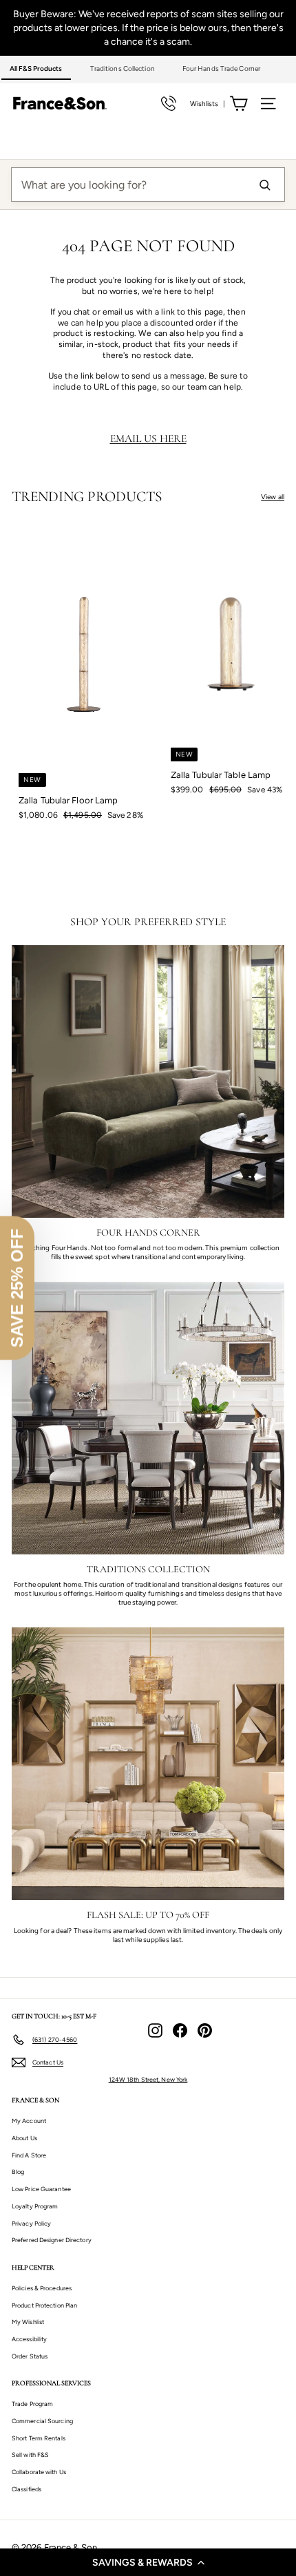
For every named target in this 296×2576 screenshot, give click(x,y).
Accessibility (29, 2339)
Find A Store (29, 2155)
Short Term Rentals (39, 2438)
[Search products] (264, 184)
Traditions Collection (123, 68)
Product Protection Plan (44, 2305)
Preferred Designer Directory (52, 2240)
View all (273, 497)
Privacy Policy (31, 2223)
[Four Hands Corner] (148, 1081)
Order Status (30, 2356)
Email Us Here (148, 439)
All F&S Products (36, 68)
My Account (29, 2121)
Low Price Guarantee (41, 2189)
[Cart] (239, 104)
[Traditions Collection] (148, 1418)
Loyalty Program (35, 2206)
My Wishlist (28, 2322)
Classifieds (27, 2489)
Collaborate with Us (39, 2472)
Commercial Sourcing (42, 2421)
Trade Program (32, 2404)
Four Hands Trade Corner (221, 68)
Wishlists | (208, 104)
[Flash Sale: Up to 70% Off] (148, 1764)
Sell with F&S (30, 2454)
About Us (24, 2138)
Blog (18, 2172)
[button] (148, 2562)
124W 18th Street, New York (148, 2079)
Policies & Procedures (42, 2288)
